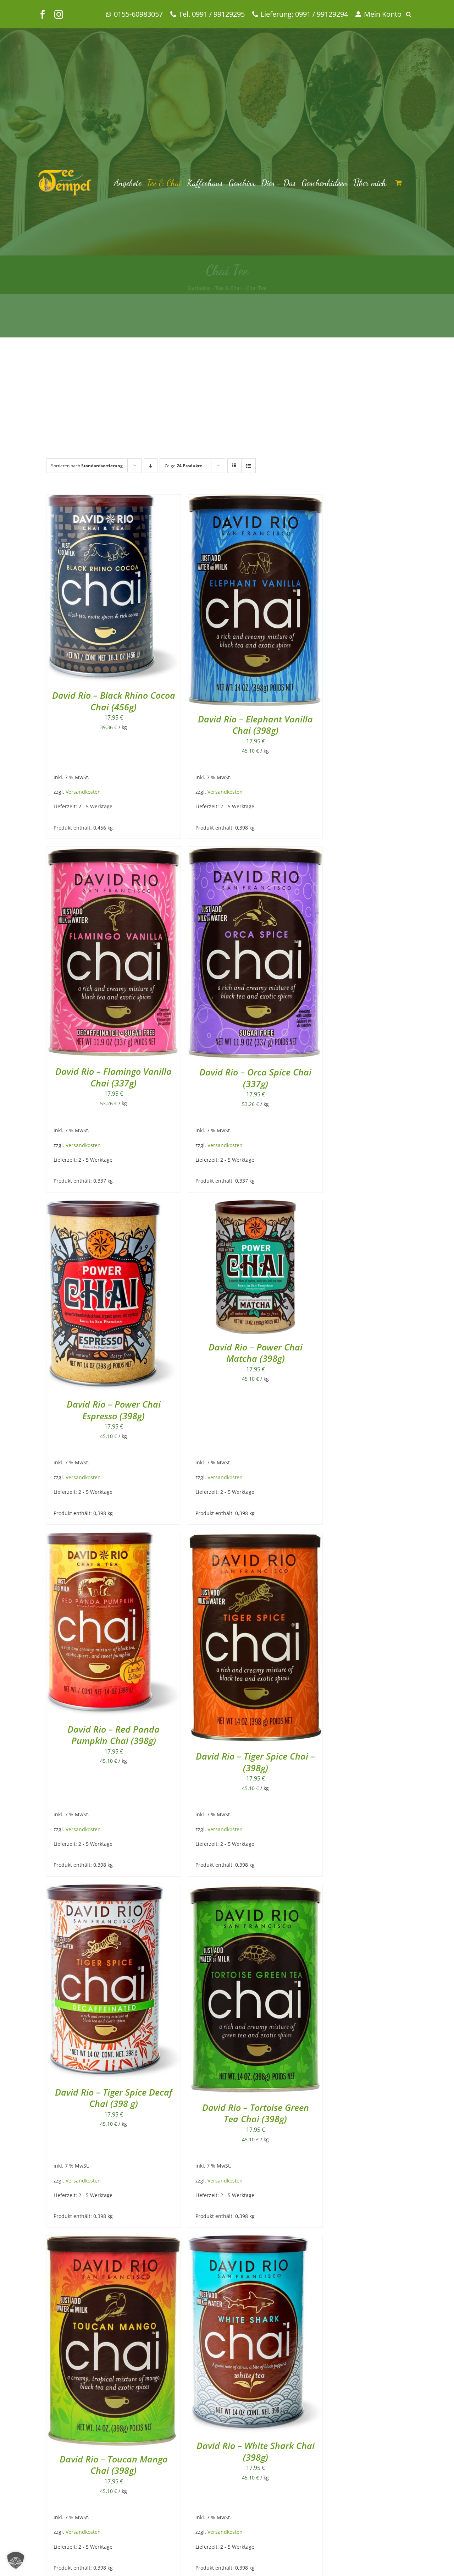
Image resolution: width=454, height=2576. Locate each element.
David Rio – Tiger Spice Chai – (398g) (255, 1762)
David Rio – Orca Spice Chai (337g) (255, 1078)
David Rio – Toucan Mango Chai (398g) (113, 2465)
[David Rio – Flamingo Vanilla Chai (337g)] (113, 852)
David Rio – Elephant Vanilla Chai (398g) (255, 725)
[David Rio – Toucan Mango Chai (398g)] (113, 2240)
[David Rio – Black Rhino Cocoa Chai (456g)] (113, 500)
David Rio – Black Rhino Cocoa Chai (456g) (114, 701)
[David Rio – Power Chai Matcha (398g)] (255, 1205)
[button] (411, 14)
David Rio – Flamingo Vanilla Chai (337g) (113, 1077)
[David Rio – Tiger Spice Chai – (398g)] (255, 1537)
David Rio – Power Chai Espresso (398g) (114, 1410)
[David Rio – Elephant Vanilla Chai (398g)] (255, 500)
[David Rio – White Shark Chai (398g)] (255, 2240)
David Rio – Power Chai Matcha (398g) (256, 1353)
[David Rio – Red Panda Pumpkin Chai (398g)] (113, 1537)
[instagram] (59, 14)
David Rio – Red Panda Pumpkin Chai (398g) (113, 1735)
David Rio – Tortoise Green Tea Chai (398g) (256, 2113)
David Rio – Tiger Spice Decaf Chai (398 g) (114, 2098)
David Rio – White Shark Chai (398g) (256, 2451)
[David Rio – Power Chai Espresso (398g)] (113, 1205)
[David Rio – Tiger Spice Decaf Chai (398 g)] (113, 1889)
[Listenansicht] (248, 466)
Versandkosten (83, 792)
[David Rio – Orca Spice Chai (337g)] (255, 852)
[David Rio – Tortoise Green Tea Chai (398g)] (255, 1889)
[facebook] (43, 14)
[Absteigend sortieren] (151, 466)
